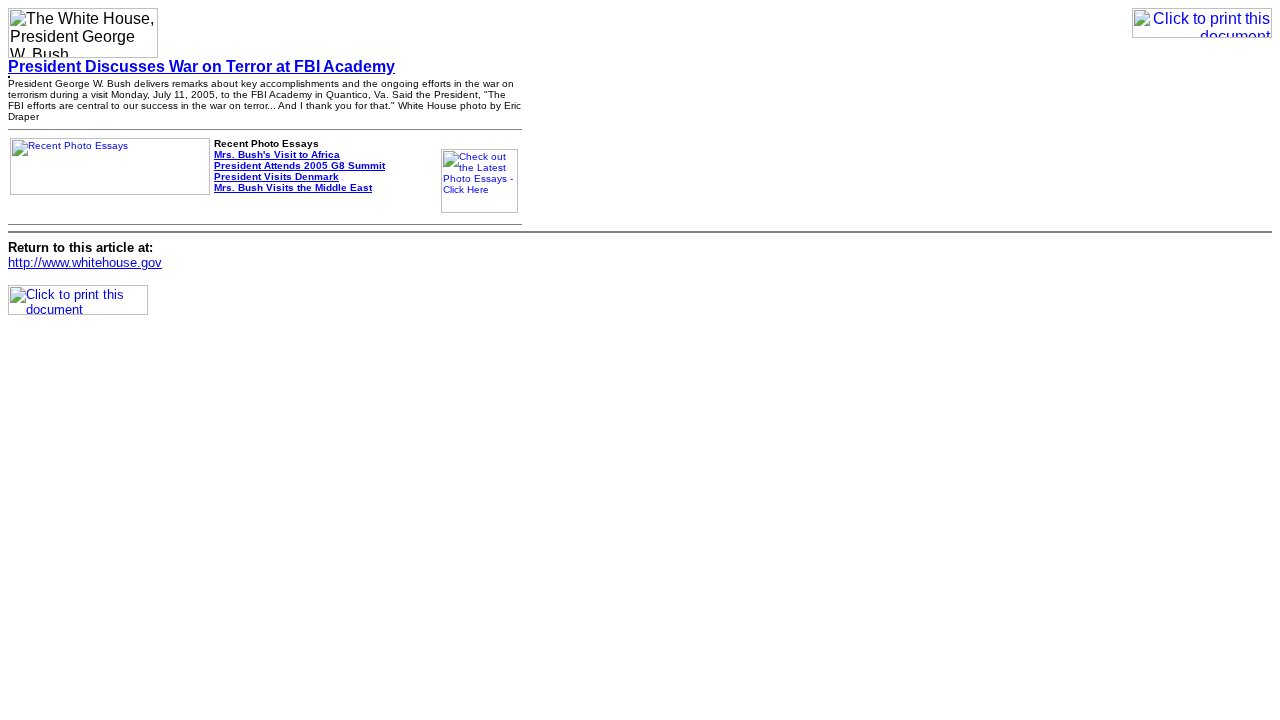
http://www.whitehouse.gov (85, 262)
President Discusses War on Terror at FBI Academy (201, 66)
